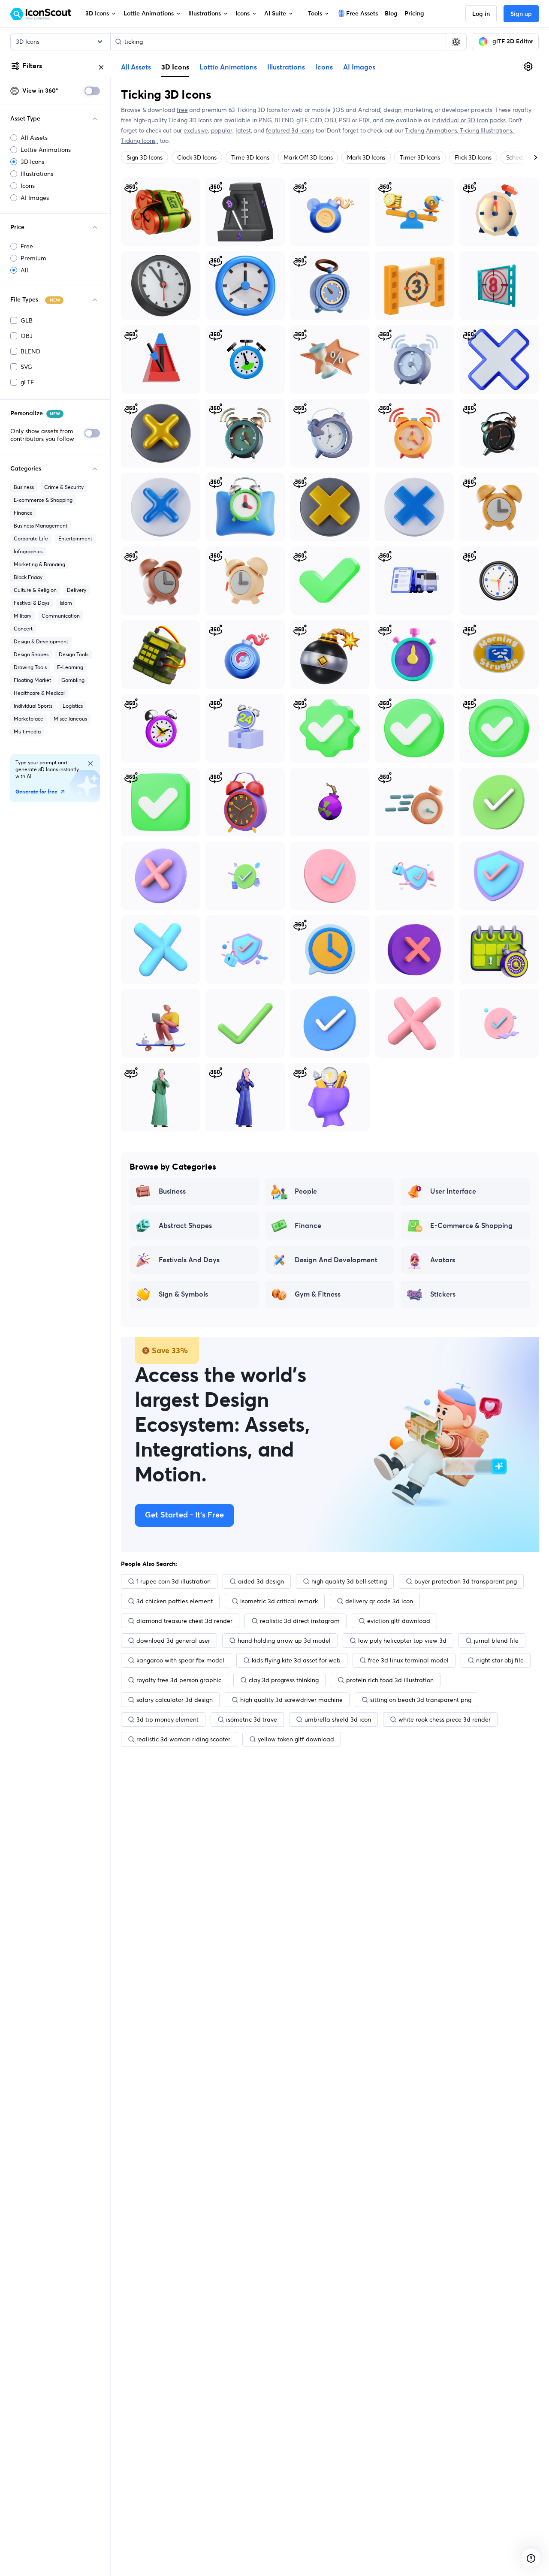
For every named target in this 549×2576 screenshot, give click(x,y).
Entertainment (75, 538)
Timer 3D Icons (420, 157)
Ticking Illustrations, (487, 130)
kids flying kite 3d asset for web (296, 1660)
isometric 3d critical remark (279, 1601)
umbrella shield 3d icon (338, 1719)
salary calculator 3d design (175, 1700)
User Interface (453, 1191)
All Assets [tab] (136, 67)
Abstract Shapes (185, 1226)
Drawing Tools (30, 667)
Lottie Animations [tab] (228, 67)
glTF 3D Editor (513, 42)
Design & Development (41, 641)
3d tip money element (167, 1719)
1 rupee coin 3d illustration (173, 1581)
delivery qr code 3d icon (379, 1601)
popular (222, 130)
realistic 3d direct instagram (300, 1621)
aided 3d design (261, 1581)
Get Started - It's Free (184, 1515)
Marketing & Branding (39, 564)
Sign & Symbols (183, 1294)
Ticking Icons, (140, 141)
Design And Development (336, 1260)
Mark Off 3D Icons (308, 157)
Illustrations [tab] (286, 67)
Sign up (521, 14)
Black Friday (28, 577)
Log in (481, 14)
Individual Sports (33, 706)
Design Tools (74, 654)
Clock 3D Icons (197, 157)
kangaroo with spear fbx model (180, 1660)
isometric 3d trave (252, 1719)
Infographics (28, 551)
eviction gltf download (399, 1621)
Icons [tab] (324, 67)
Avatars (443, 1260)
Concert (23, 629)
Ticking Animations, (432, 130)
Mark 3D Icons (366, 157)
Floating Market (32, 680)
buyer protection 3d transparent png (466, 1581)
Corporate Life (31, 538)
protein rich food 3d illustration (390, 1680)
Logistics (73, 706)
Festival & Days (32, 603)
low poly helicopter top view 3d (402, 1641)
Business (24, 487)
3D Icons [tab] (175, 67)
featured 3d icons (290, 130)
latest (243, 130)
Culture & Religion (35, 590)
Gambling (73, 680)
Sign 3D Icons (145, 157)
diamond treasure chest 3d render (184, 1621)
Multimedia (27, 731)
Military (23, 616)
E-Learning (70, 667)
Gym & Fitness (318, 1294)
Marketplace (29, 719)
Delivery (77, 590)
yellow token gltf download (296, 1739)
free (182, 110)
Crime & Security (64, 487)
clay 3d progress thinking (284, 1680)
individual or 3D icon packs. (469, 120)
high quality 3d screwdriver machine (291, 1700)
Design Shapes (31, 654)
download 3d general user (173, 1641)
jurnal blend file (496, 1641)
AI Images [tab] (359, 67)
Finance (23, 513)
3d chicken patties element (175, 1601)
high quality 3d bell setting (349, 1581)
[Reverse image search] (456, 42)
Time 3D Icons (250, 157)
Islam (66, 603)
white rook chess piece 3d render (445, 1719)
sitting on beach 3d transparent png (421, 1700)
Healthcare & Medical (39, 693)
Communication (61, 616)
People (306, 1191)
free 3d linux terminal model (408, 1660)
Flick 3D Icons (473, 157)
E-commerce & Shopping (43, 500)
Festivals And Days (189, 1260)
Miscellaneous (70, 719)
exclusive (196, 130)
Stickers (443, 1294)
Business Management (41, 526)
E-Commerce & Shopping (471, 1226)
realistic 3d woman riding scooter (183, 1739)
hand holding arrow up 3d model (284, 1641)
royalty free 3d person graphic (179, 1680)
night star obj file (500, 1660)
